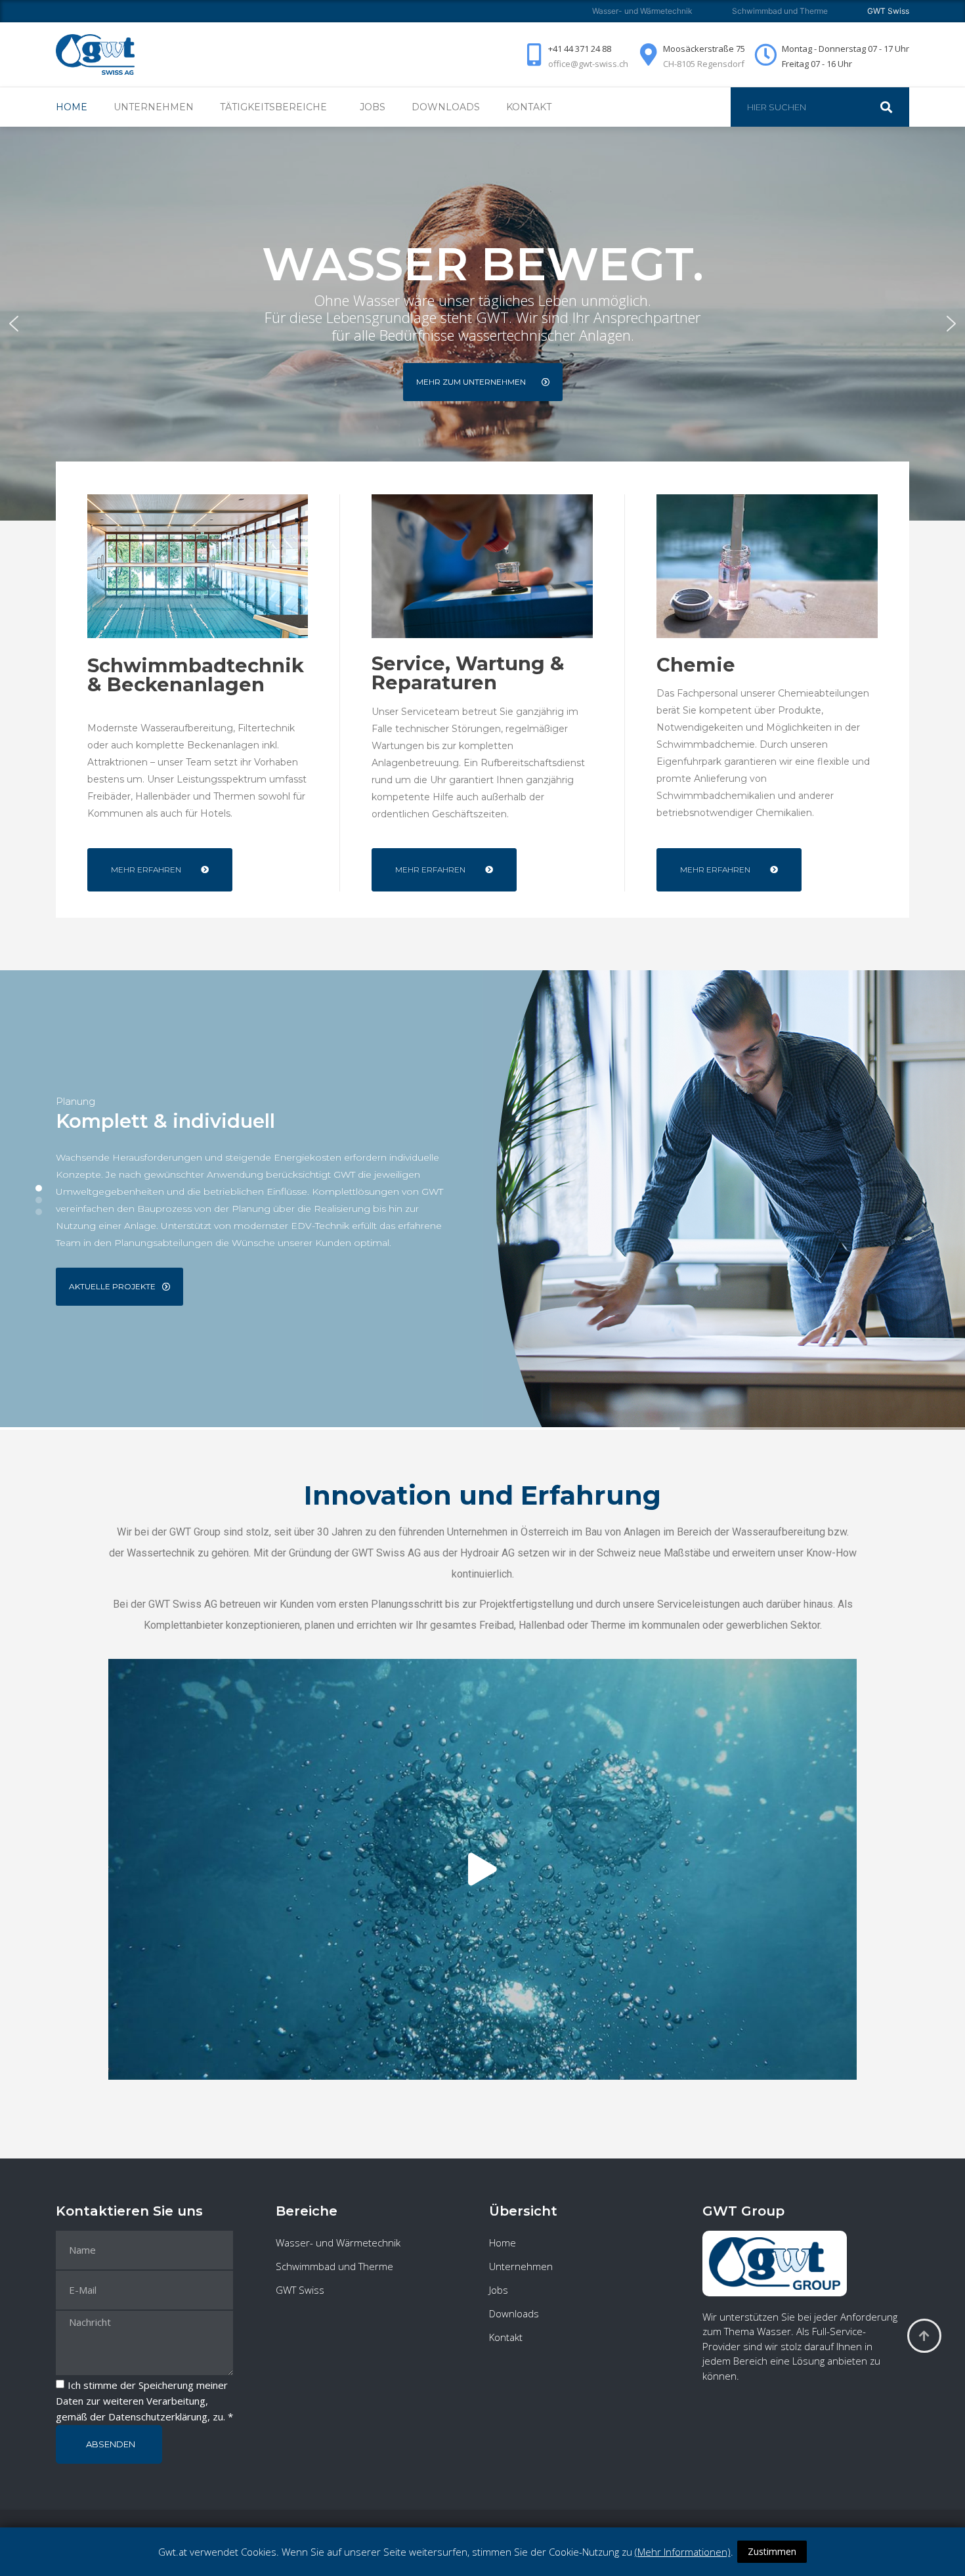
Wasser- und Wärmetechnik (642, 11)
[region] (482, 324)
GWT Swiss (300, 2290)
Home (72, 107)
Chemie (696, 665)
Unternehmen (154, 107)
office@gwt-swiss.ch (588, 64)
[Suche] (893, 107)
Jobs (373, 107)
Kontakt (529, 107)
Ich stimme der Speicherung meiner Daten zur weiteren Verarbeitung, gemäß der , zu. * (144, 2401)
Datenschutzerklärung (158, 2416)
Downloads (446, 107)
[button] (14, 324)
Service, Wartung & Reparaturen (468, 673)
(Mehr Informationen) (683, 2552)
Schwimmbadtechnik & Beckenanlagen (196, 675)
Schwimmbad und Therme (780, 11)
